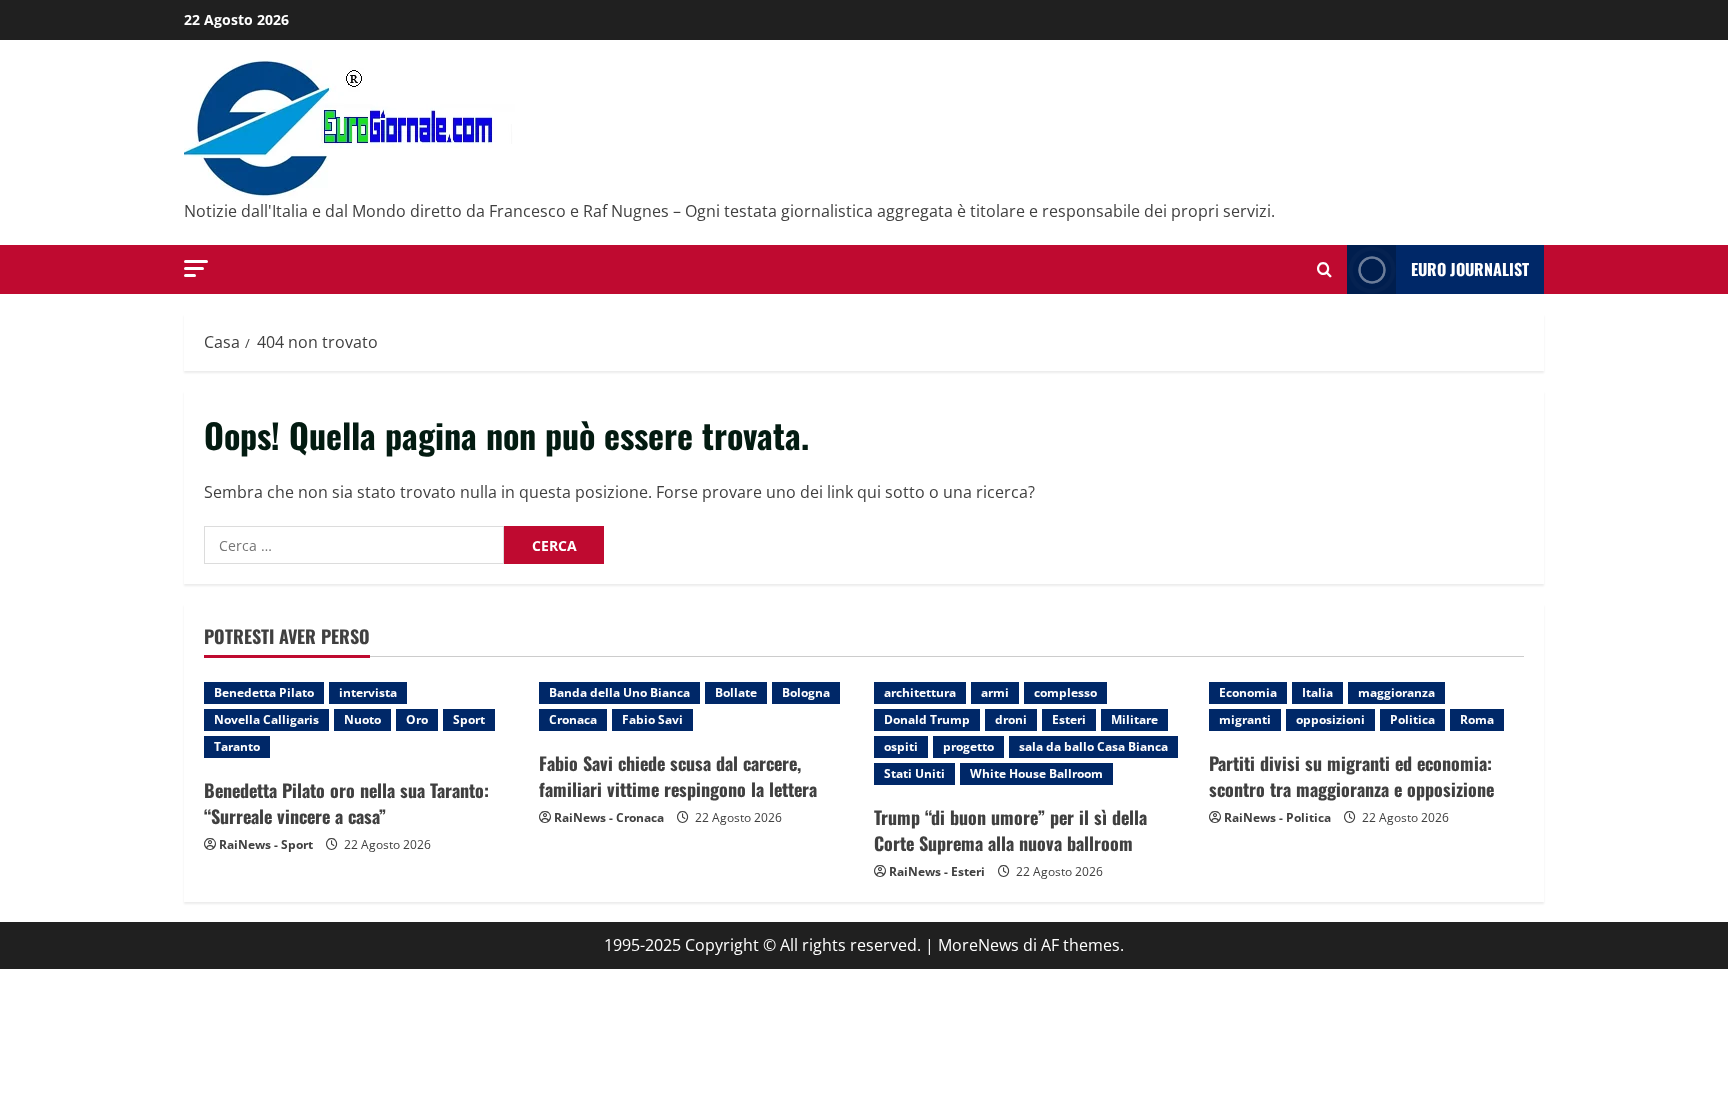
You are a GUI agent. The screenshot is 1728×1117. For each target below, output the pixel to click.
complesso (1065, 692)
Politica (1412, 719)
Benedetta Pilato (264, 692)
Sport (469, 719)
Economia (1248, 692)
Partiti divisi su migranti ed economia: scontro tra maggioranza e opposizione (1351, 775)
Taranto (237, 746)
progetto (968, 746)
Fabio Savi (652, 719)
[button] (196, 268)
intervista (368, 692)
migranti (1245, 719)
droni (1011, 719)
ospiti (901, 746)
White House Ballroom (1036, 773)
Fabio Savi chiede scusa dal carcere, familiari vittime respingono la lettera (678, 775)
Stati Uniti (914, 773)
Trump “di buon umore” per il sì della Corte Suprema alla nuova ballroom (1010, 829)
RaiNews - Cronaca (609, 817)
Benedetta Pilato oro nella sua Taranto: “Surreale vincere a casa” (346, 802)
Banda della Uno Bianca (619, 692)
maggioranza (1396, 692)
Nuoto (362, 719)
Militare (1134, 719)
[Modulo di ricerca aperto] (1324, 269)
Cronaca (573, 719)
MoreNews (978, 945)
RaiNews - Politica (1277, 817)
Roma (1477, 719)
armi (995, 692)
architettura (920, 692)
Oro (417, 719)
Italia (1317, 692)
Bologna (806, 692)
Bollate (736, 692)
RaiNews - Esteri (937, 871)
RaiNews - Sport (266, 844)
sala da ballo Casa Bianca (1093, 746)
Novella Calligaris (266, 719)
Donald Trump (927, 719)
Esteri (1069, 719)
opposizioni (1330, 719)
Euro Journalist (1470, 269)
